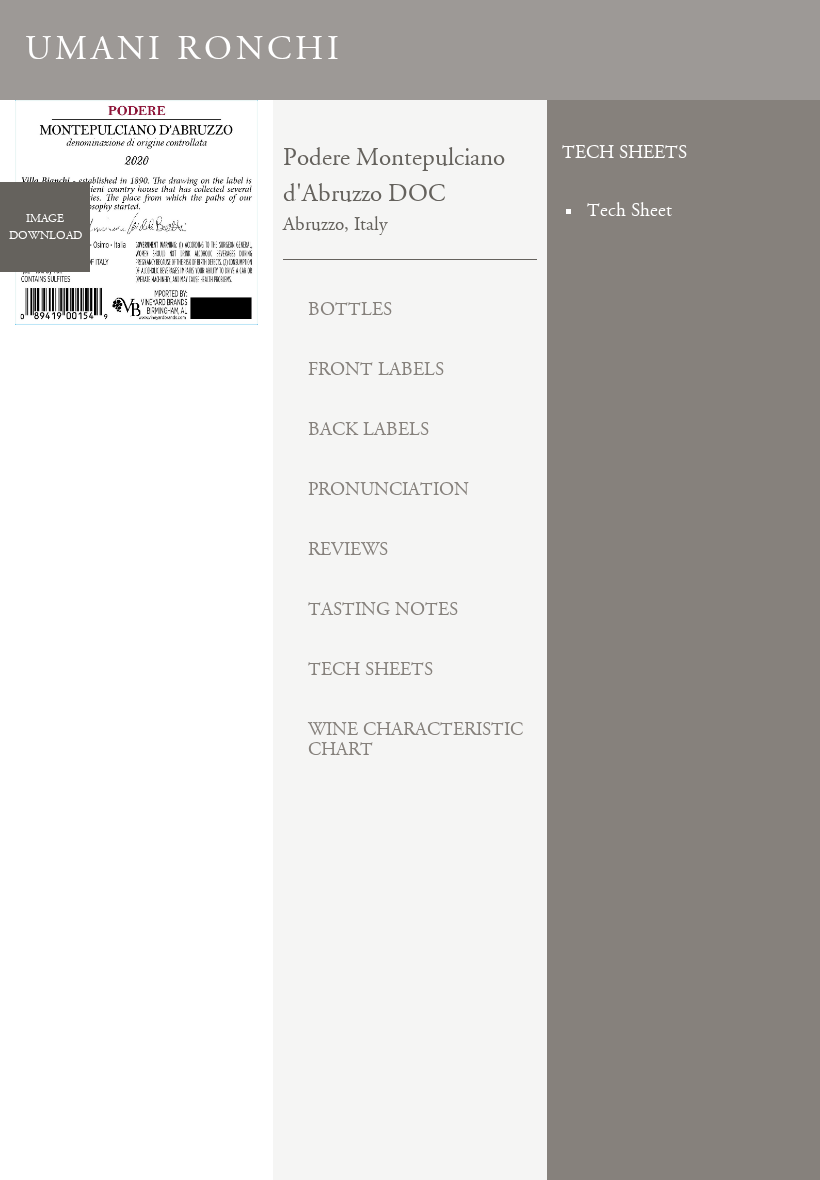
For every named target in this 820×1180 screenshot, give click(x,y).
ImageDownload (45, 227)
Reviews (348, 549)
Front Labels (376, 369)
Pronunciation (388, 489)
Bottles (350, 309)
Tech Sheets (370, 669)
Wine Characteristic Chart (415, 739)
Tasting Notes (383, 609)
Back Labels (368, 429)
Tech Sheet (629, 210)
